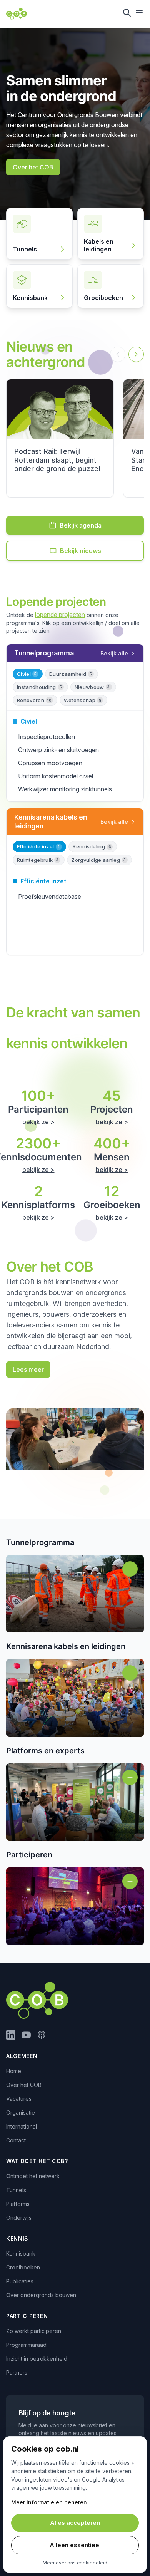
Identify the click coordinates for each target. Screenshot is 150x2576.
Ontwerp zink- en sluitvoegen (58, 750)
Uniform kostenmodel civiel (56, 776)
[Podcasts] (42, 2035)
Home (14, 2071)
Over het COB (24, 2085)
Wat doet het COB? (37, 2161)
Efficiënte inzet (43, 881)
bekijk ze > (38, 1122)
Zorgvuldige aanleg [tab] (98, 860)
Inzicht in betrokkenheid (37, 2359)
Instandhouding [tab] (39, 687)
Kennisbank (21, 2253)
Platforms (18, 2204)
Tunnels (16, 2190)
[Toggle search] (127, 13)
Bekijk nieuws (81, 551)
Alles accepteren (75, 2523)
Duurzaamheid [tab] (71, 674)
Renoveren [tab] (34, 700)
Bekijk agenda (81, 525)
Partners (17, 2372)
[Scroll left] (118, 354)
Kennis (17, 2238)
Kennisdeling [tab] (92, 846)
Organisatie (21, 2113)
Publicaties (20, 2281)
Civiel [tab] (27, 674)
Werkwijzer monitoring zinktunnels (65, 789)
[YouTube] (26, 2035)
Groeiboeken (23, 2267)
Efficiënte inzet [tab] (38, 846)
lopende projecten (60, 615)
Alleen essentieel (75, 2545)
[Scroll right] (136, 354)
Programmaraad (26, 2345)
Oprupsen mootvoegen (50, 763)
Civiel (29, 721)
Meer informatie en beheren (49, 2502)
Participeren (27, 2316)
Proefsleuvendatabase (50, 897)
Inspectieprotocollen (47, 737)
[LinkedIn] (11, 2035)
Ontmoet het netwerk (33, 2176)
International (22, 2126)
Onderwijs (19, 2218)
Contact (16, 2140)
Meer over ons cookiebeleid (75, 2563)
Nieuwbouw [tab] (92, 687)
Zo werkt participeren (34, 2331)
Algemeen (22, 2056)
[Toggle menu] (139, 13)
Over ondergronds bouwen (41, 2295)
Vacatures (19, 2099)
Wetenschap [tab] (82, 700)
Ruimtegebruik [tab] (38, 860)
